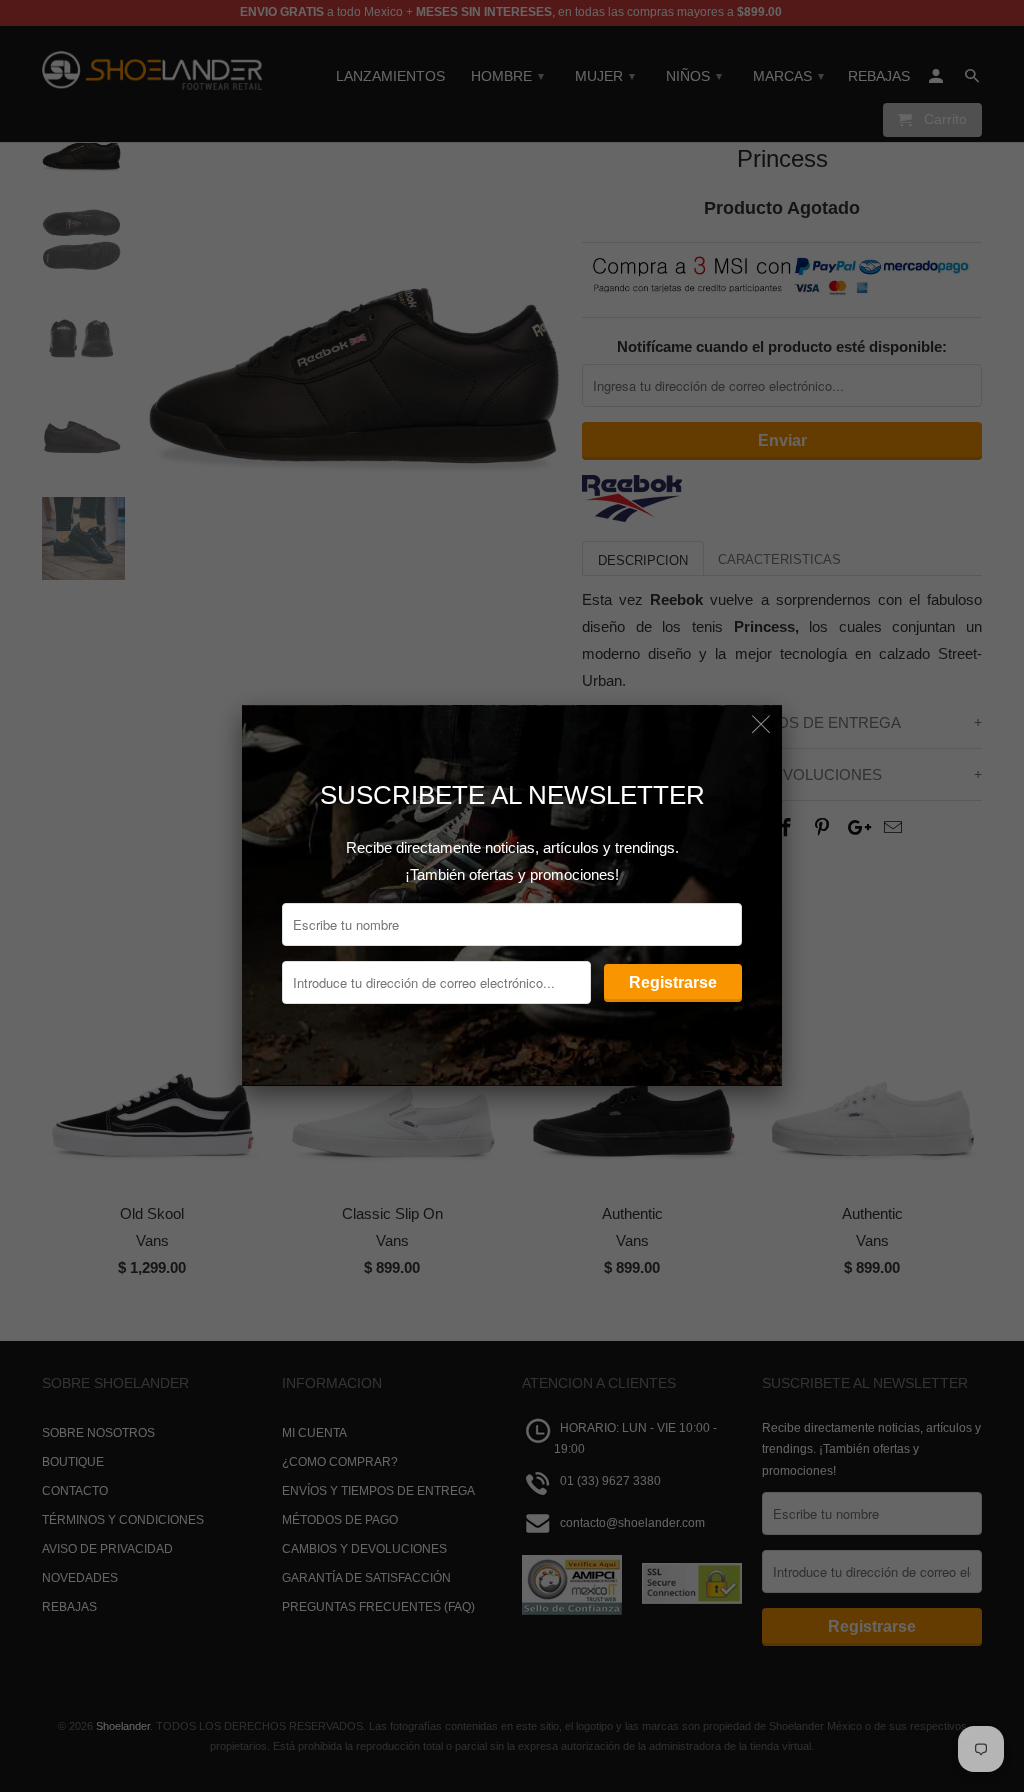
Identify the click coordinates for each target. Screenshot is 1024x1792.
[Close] (761, 725)
